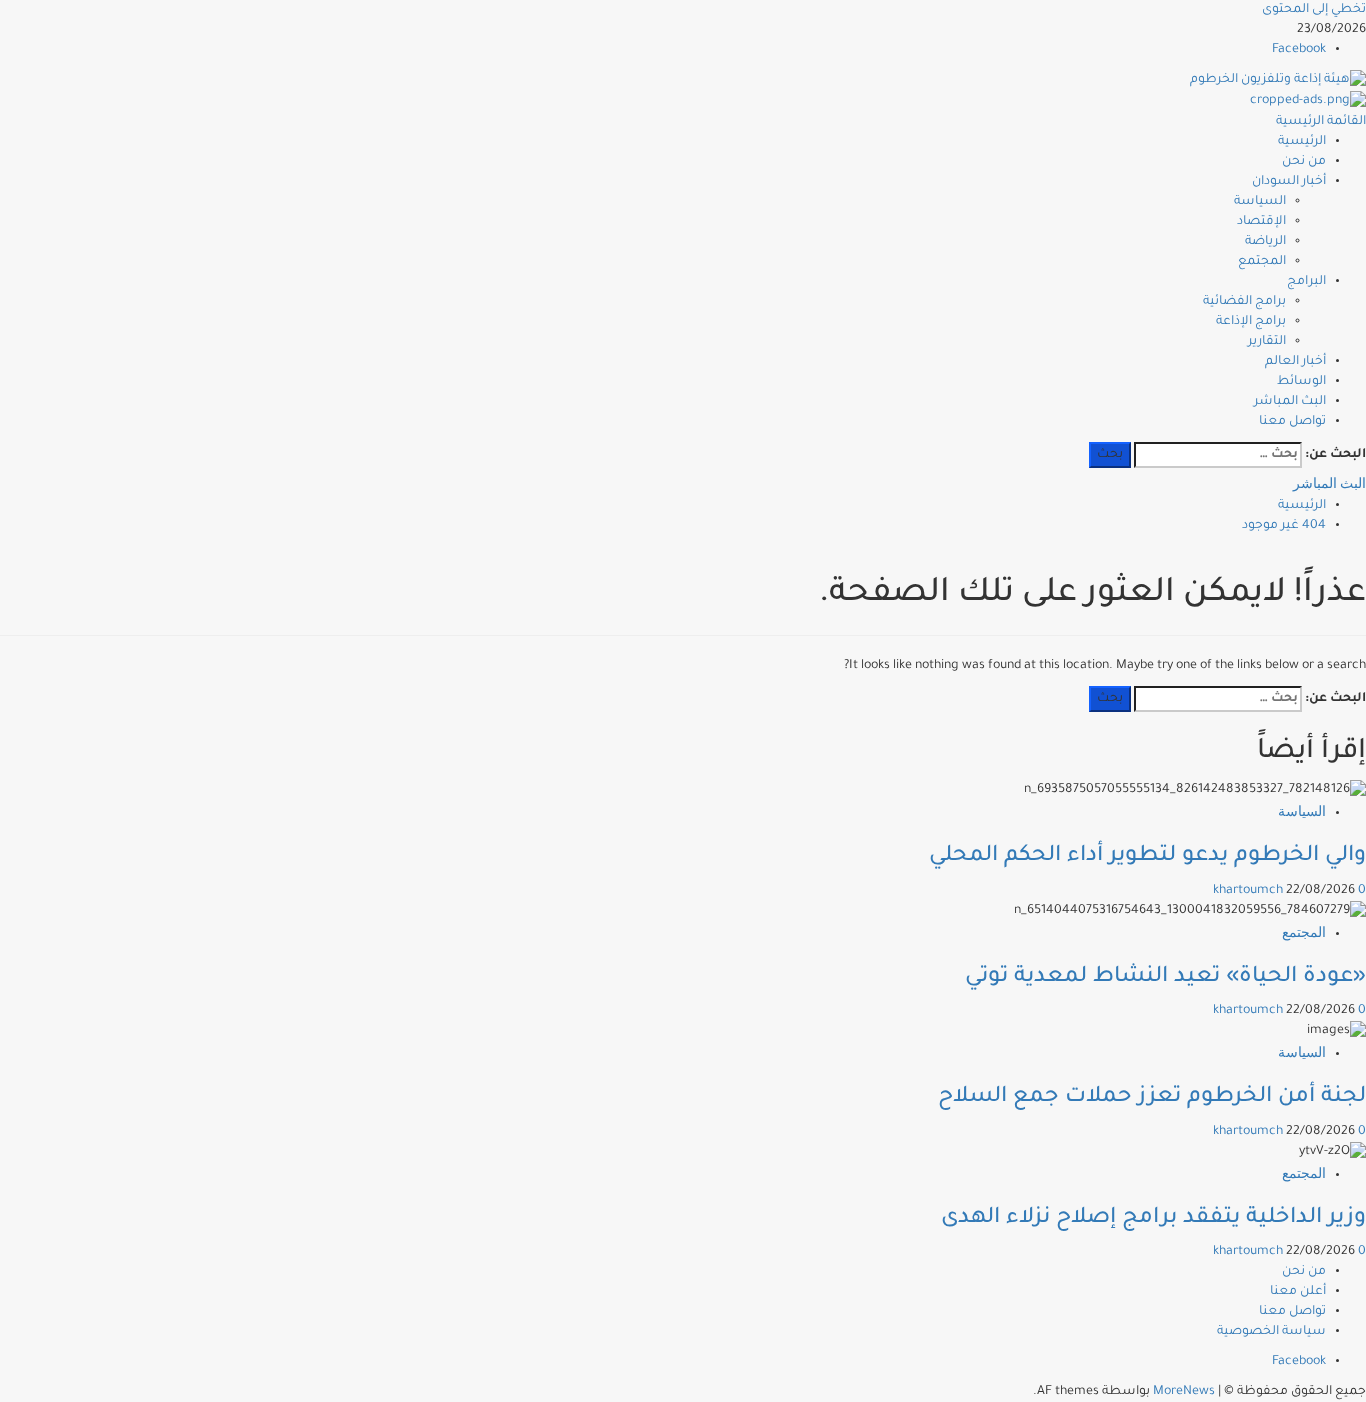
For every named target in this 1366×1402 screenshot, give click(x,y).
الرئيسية (1302, 142)
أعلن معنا (1298, 1292)
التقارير (1267, 342)
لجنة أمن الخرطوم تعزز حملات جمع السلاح (1152, 1098)
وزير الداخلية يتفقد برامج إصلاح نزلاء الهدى (1153, 1219)
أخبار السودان (1289, 182)
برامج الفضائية (1244, 302)
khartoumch (1249, 891)
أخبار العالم (1295, 362)
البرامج (1306, 282)
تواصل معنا (1292, 422)
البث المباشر (1290, 402)
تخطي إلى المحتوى (1314, 10)
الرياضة (1265, 242)
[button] (1321, 122)
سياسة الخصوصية (1271, 1332)
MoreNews (1184, 1392)
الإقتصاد (1261, 222)
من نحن (1304, 162)
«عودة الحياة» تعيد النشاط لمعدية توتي (1165, 978)
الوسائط (1301, 382)
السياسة (1260, 202)
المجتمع (1262, 262)
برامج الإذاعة (1251, 322)
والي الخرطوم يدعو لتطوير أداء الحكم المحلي (1147, 857)
